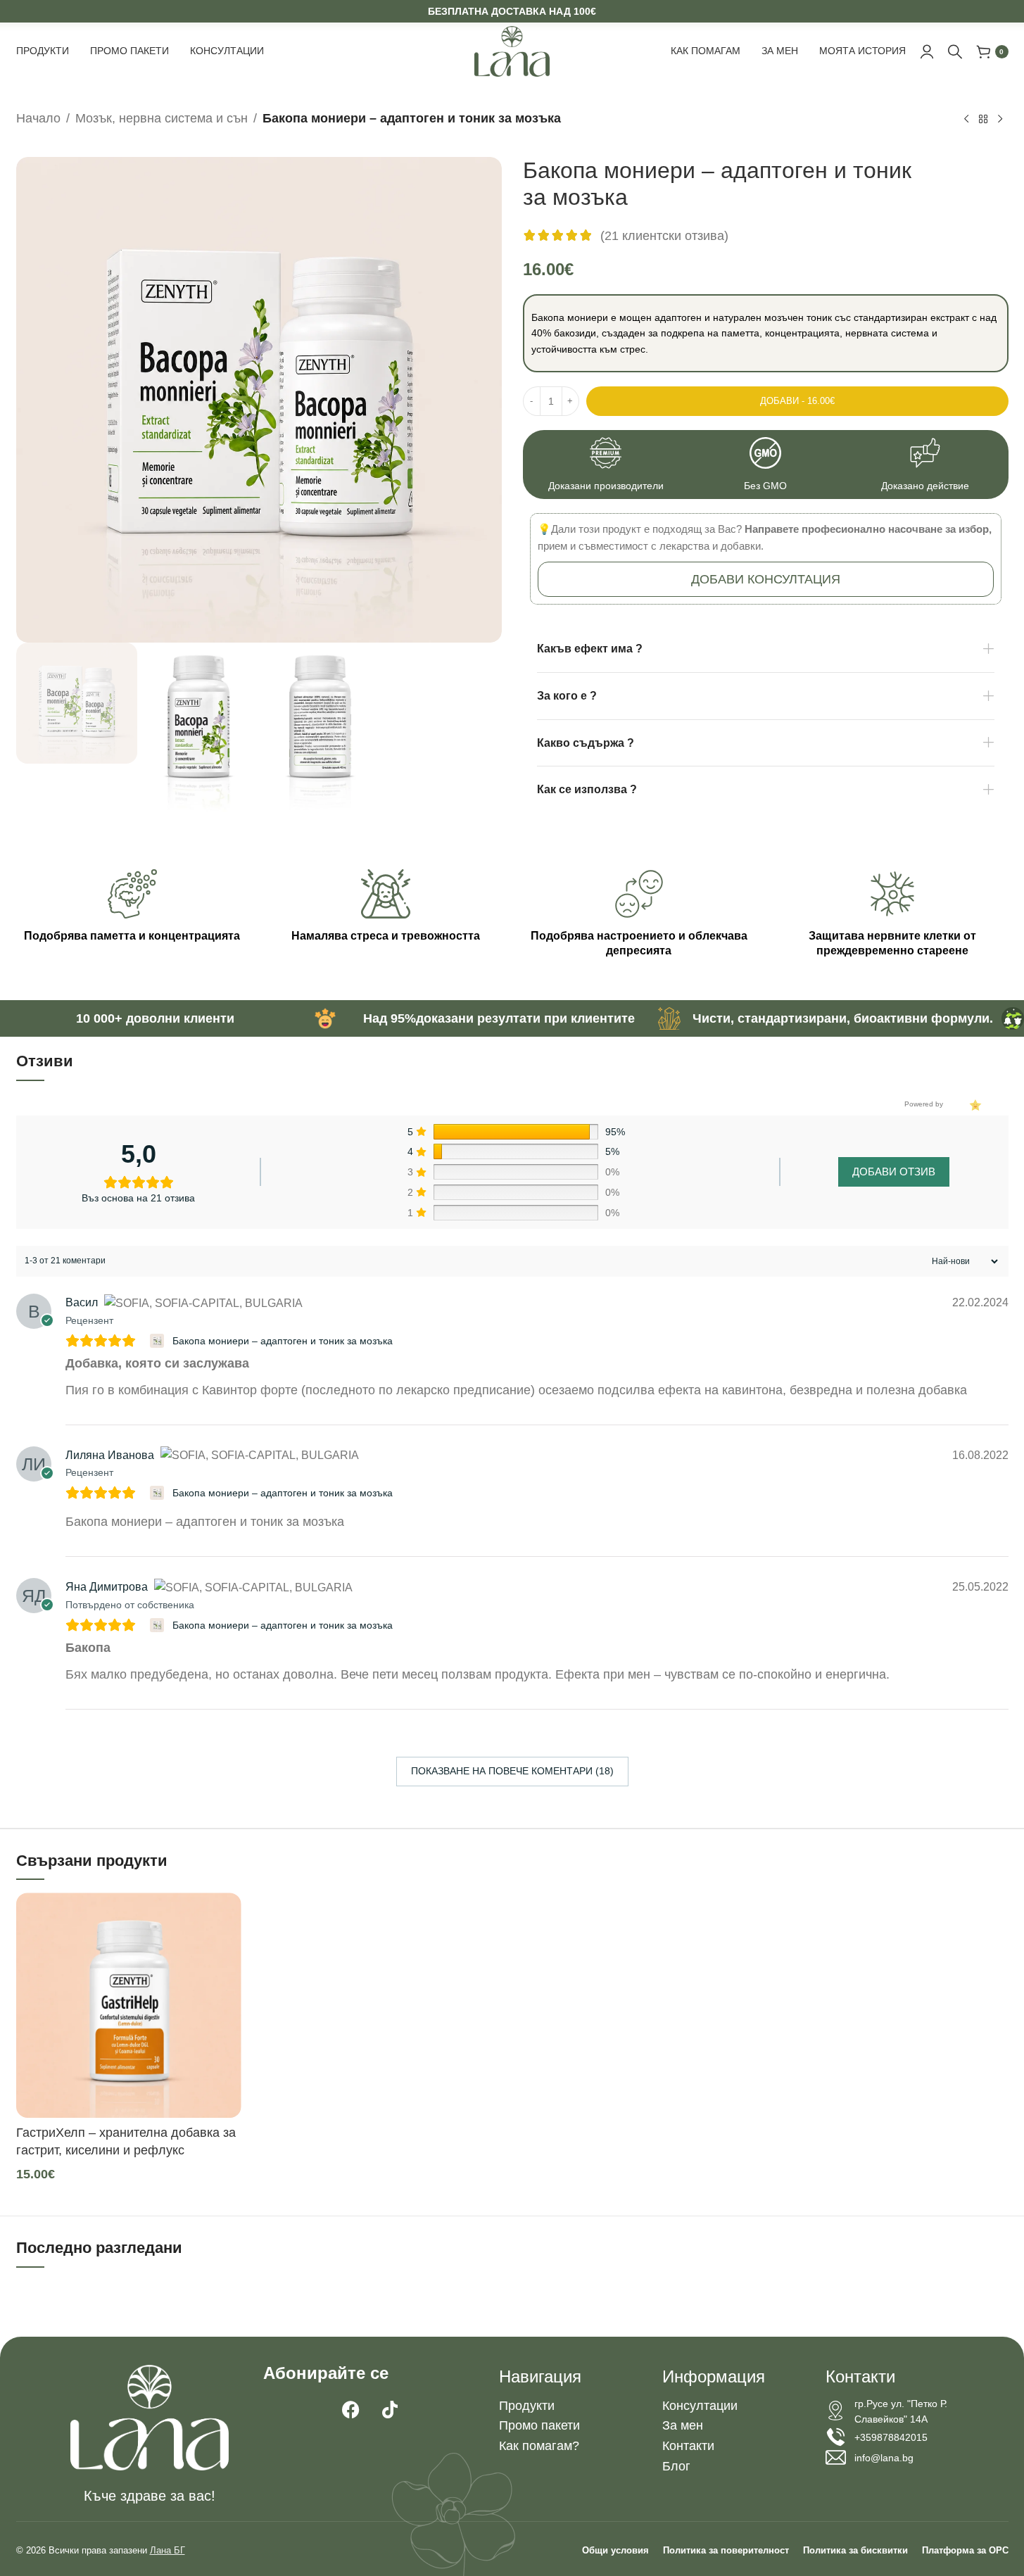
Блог (676, 2466)
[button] (766, 579)
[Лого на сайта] (512, 51)
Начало (38, 118)
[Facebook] (351, 2410)
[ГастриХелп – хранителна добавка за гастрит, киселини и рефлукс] (129, 2005)
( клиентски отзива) (664, 235)
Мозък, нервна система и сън (162, 118)
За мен (683, 2425)
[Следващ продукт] (1000, 120)
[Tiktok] (390, 2410)
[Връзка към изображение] (150, 2417)
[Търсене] (955, 51)
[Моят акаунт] (927, 51)
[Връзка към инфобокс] (606, 465)
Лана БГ (167, 2550)
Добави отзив (894, 1172)
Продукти (527, 2406)
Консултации (700, 2406)
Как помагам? (539, 2446)
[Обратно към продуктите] (983, 120)
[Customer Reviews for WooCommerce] (974, 1104)
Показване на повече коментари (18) (512, 1771)
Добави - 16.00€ (797, 401)
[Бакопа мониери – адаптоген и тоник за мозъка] (159, 1341)
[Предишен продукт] (966, 120)
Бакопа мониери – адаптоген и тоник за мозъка (283, 1341)
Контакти (688, 2446)
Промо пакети (539, 2425)
